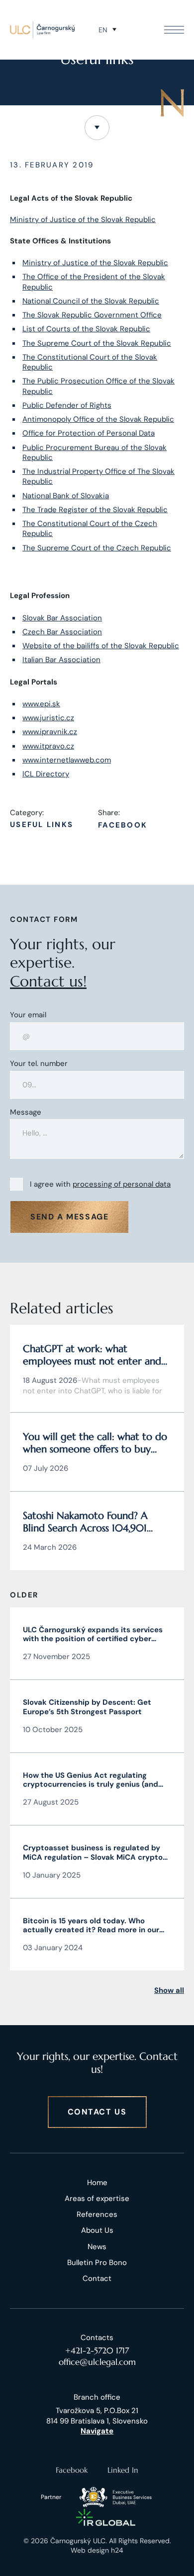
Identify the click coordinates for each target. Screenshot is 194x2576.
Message (26, 1112)
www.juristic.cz (48, 718)
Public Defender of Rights (67, 405)
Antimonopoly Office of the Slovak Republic (98, 419)
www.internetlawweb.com (67, 760)
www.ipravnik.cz (50, 732)
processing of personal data (122, 1184)
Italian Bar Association (61, 660)
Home (97, 2183)
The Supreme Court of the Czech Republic (97, 548)
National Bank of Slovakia (66, 496)
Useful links (42, 825)
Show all (169, 1990)
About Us (97, 2230)
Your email (28, 1015)
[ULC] (42, 30)
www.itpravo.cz (48, 746)
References (97, 2214)
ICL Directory (46, 774)
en (103, 30)
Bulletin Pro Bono (97, 2263)
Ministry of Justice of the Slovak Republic (83, 220)
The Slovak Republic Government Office (92, 315)
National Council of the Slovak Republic (91, 301)
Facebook (123, 825)
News (97, 2247)
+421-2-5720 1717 (97, 2350)
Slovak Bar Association (62, 618)
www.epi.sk (41, 704)
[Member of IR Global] (106, 2517)
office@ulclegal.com (97, 2362)
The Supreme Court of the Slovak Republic (97, 343)
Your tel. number (39, 1064)
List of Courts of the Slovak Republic (86, 329)
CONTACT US (97, 2112)
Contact (97, 2278)
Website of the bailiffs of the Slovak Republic (101, 646)
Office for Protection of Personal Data (89, 433)
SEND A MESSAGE (69, 1217)
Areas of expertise (97, 2198)
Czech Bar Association (62, 632)
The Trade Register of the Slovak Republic (95, 510)
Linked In (123, 2470)
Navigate (97, 2431)
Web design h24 (97, 2550)
